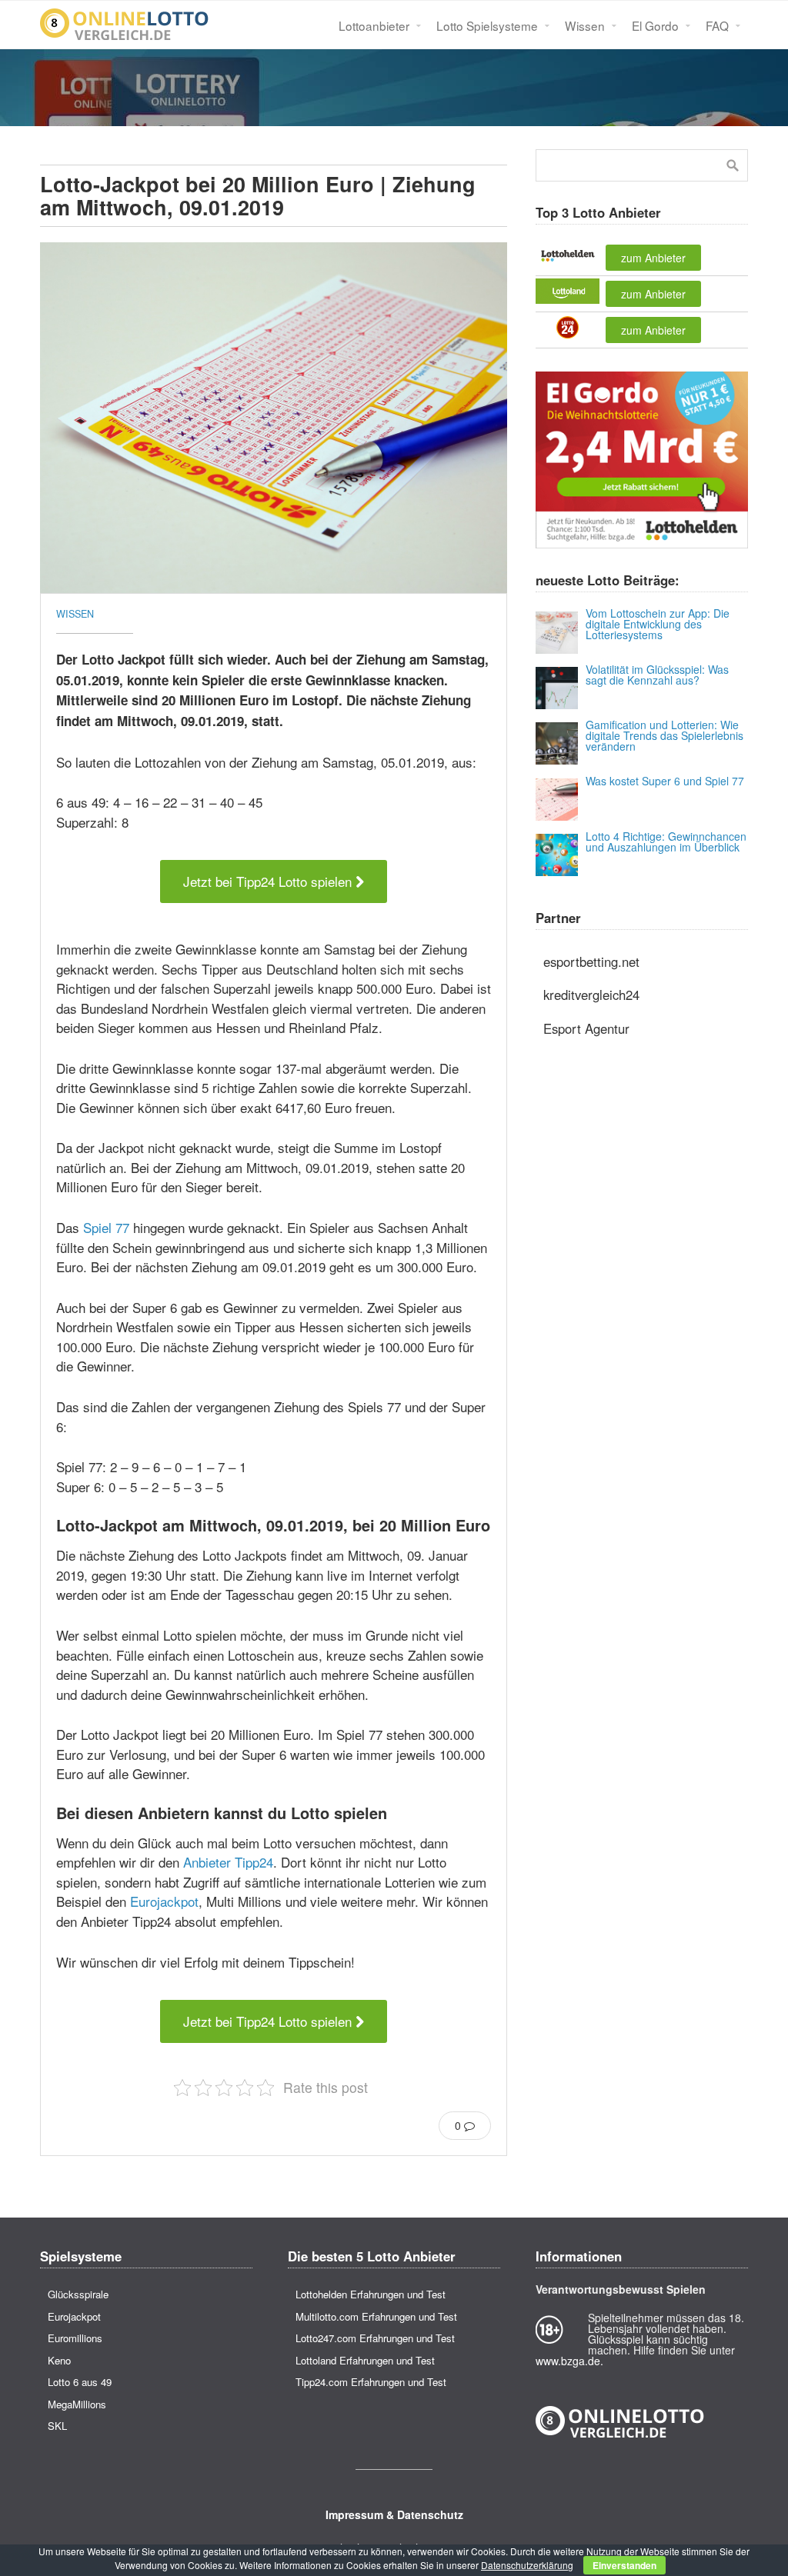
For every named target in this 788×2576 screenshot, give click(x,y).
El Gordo (655, 25)
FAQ (717, 25)
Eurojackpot (164, 1901)
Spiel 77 (106, 1227)
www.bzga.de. (569, 2361)
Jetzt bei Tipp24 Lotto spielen (269, 881)
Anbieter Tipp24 (228, 1862)
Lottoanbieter (374, 25)
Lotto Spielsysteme (487, 25)
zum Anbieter (653, 258)
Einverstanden (624, 2565)
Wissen (585, 25)
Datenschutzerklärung (527, 2565)
